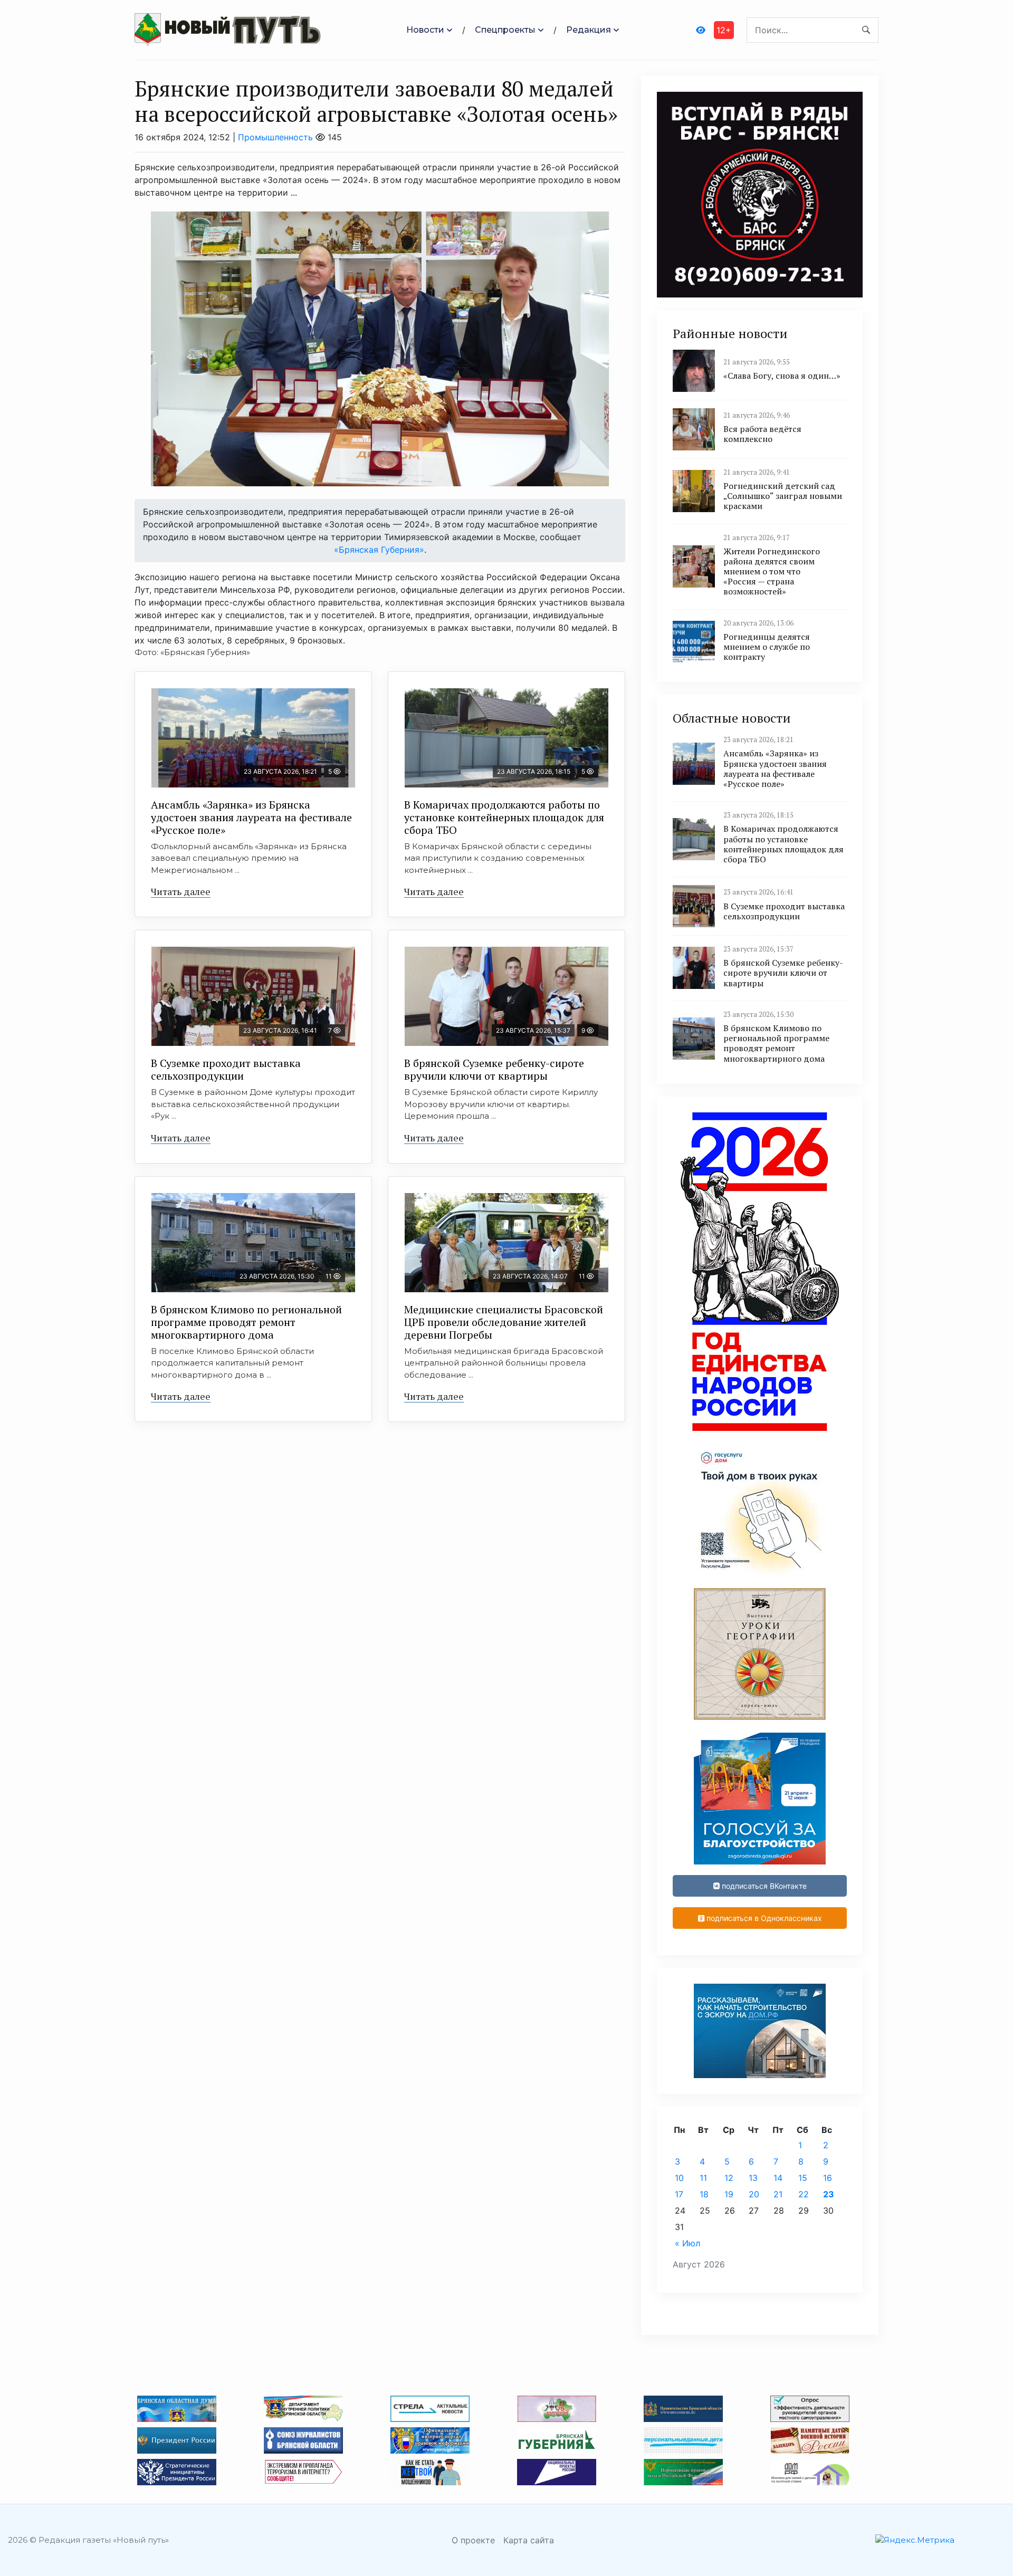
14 (778, 2178)
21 (778, 2194)
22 (804, 2194)
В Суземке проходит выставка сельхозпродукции (226, 1069)
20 (754, 2194)
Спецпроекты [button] (505, 30)
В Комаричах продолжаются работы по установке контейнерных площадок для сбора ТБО (504, 817)
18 (704, 2194)
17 (679, 2194)
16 (828, 2178)
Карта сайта (529, 2540)
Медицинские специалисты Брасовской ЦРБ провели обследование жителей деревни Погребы (504, 1322)
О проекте (473, 2540)
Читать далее (181, 891)
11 (703, 2178)
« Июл (687, 2243)
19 (729, 2194)
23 (829, 2194)
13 (753, 2178)
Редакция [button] (589, 30)
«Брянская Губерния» (379, 550)
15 (803, 2178)
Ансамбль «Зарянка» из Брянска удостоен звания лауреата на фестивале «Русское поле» (251, 817)
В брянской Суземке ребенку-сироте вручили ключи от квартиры (494, 1069)
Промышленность (275, 137)
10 (679, 2178)
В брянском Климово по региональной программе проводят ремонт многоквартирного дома (246, 1322)
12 (729, 2178)
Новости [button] (425, 30)
